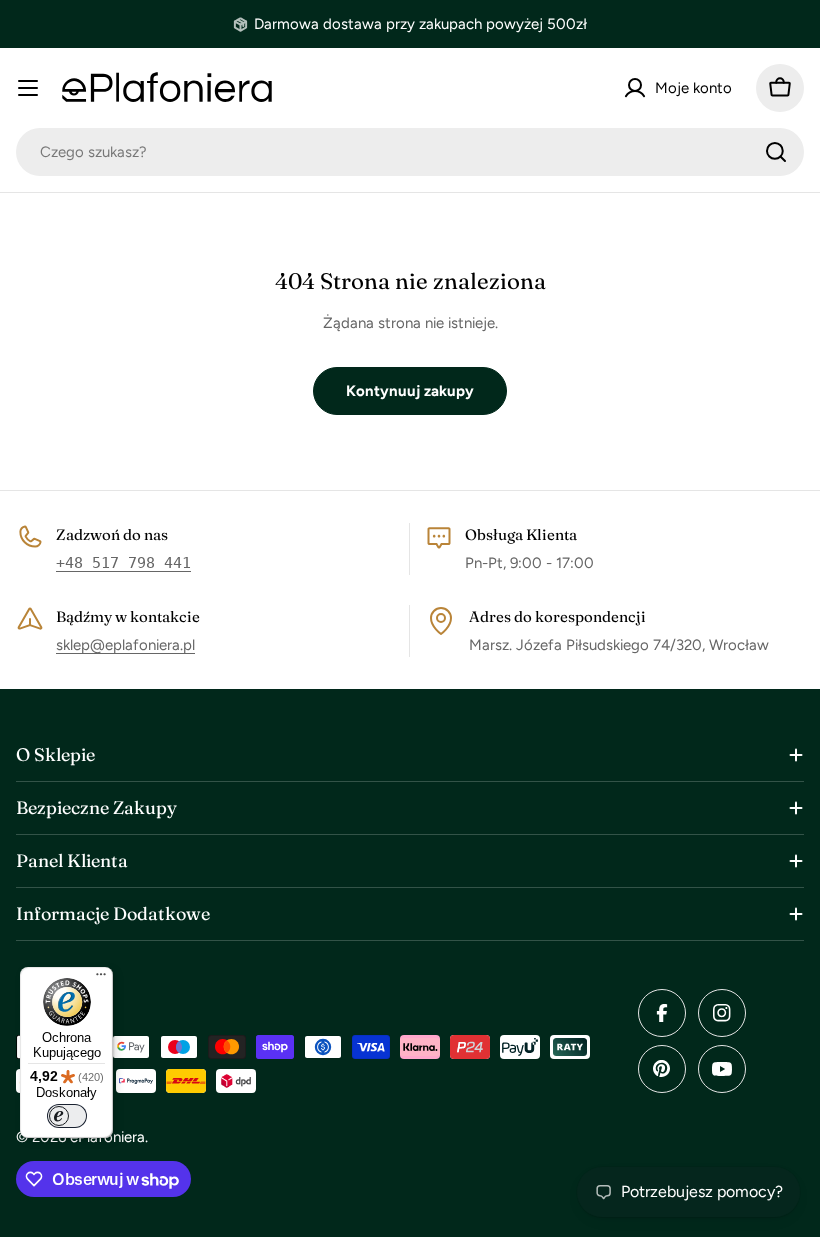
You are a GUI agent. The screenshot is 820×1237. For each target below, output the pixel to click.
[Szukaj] (776, 152)
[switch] (67, 1116)
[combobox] (410, 152)
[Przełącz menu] (28, 88)
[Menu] (101, 979)
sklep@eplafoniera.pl (125, 645)
